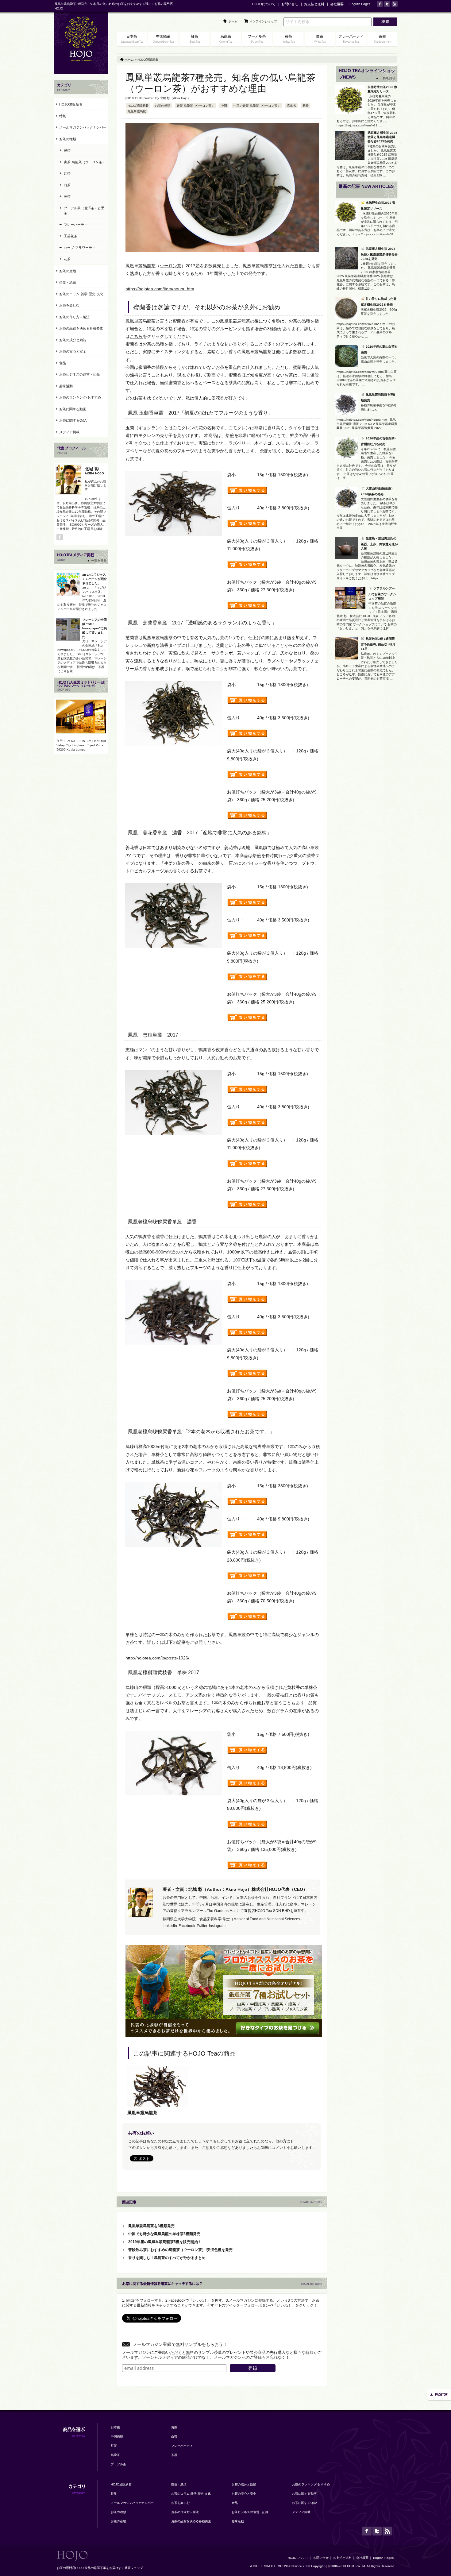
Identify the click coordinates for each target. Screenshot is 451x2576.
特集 (63, 116)
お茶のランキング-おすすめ (80, 397)
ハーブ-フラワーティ (80, 248)
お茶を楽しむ (69, 305)
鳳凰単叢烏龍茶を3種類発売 (151, 2226)
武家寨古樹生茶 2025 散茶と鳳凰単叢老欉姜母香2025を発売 (382, 137)
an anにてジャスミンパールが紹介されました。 (94, 579)
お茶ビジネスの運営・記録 (79, 374)
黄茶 (67, 196)
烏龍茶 (149, 266)
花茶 (67, 259)
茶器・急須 (68, 282)
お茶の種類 (163, 106)
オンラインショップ (263, 21)
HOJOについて (264, 4)
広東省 (291, 106)
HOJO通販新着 (138, 106)
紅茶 (67, 173)
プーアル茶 (118, 2464)
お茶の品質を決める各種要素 (81, 328)
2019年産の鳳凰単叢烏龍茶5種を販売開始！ (165, 2242)
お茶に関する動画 (73, 409)
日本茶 (115, 2427)
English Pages (360, 4)
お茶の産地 (68, 271)
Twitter (202, 1926)
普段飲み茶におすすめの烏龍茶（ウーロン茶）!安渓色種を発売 (180, 2250)
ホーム (233, 21)
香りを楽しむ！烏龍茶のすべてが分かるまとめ (167, 2258)
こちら (136, 336)
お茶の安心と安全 (73, 351)
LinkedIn (170, 1926)
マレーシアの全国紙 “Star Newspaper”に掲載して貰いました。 (94, 628)
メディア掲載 (69, 432)
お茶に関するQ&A (73, 420)
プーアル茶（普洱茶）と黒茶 (84, 211)
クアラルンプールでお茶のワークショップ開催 (382, 593)
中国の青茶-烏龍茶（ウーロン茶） (257, 106)
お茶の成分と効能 (73, 340)
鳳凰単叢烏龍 (137, 111)
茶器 (174, 2455)
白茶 (67, 185)
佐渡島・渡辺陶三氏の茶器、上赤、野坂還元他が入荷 (379, 543)
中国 (224, 106)
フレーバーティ (76, 225)
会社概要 (337, 4)
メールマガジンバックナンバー (83, 127)
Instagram (217, 1926)
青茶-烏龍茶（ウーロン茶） (196, 106)
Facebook (187, 1926)
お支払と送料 (314, 4)
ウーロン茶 (171, 266)
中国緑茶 (117, 2437)
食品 (63, 363)
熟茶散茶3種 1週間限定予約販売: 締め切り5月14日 (378, 644)
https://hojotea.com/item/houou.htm (160, 289)
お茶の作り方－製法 (74, 317)
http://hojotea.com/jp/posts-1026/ (157, 1658)
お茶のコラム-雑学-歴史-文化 (81, 294)
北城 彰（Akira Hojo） (175, 98)
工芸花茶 (71, 236)
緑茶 (67, 150)
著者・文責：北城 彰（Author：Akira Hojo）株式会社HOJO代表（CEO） (235, 1889)
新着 (306, 106)
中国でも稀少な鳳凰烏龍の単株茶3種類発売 (164, 2234)
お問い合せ (290, 4)
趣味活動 (66, 386)
